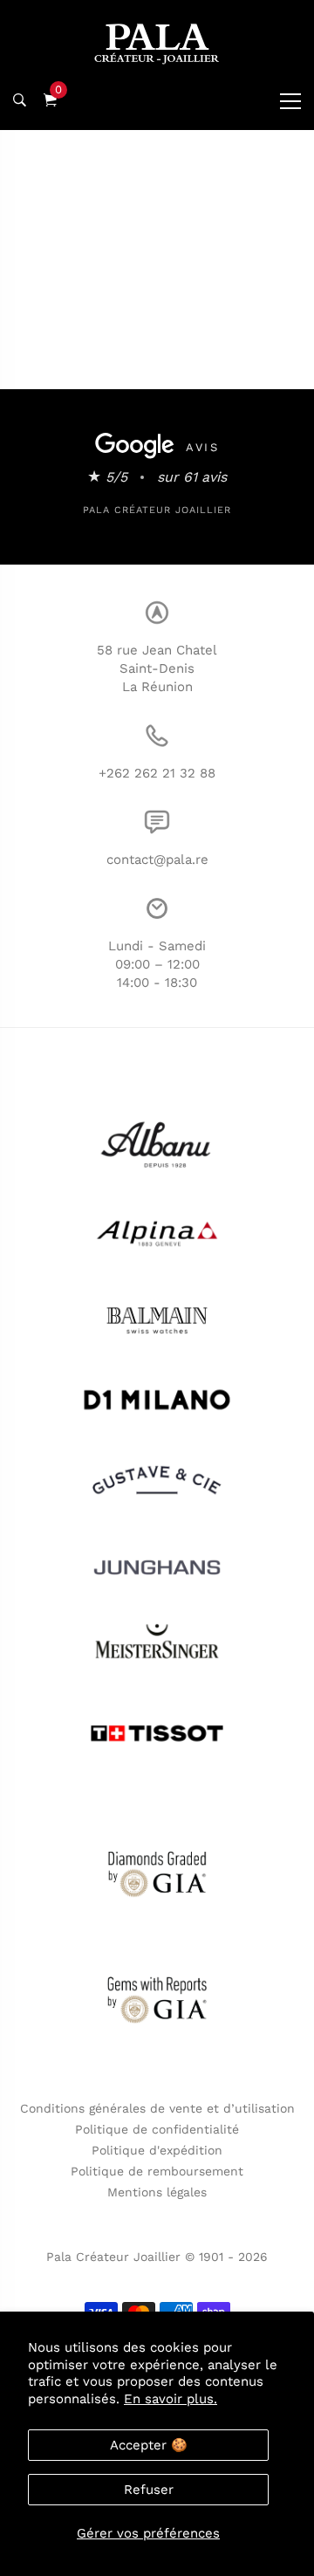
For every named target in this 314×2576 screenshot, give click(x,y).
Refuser (149, 2490)
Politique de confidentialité (157, 2129)
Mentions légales (157, 2192)
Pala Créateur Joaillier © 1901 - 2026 (157, 2257)
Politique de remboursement (157, 2171)
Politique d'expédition (157, 2150)
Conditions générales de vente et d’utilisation (157, 2108)
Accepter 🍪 (149, 2445)
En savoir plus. (171, 2399)
